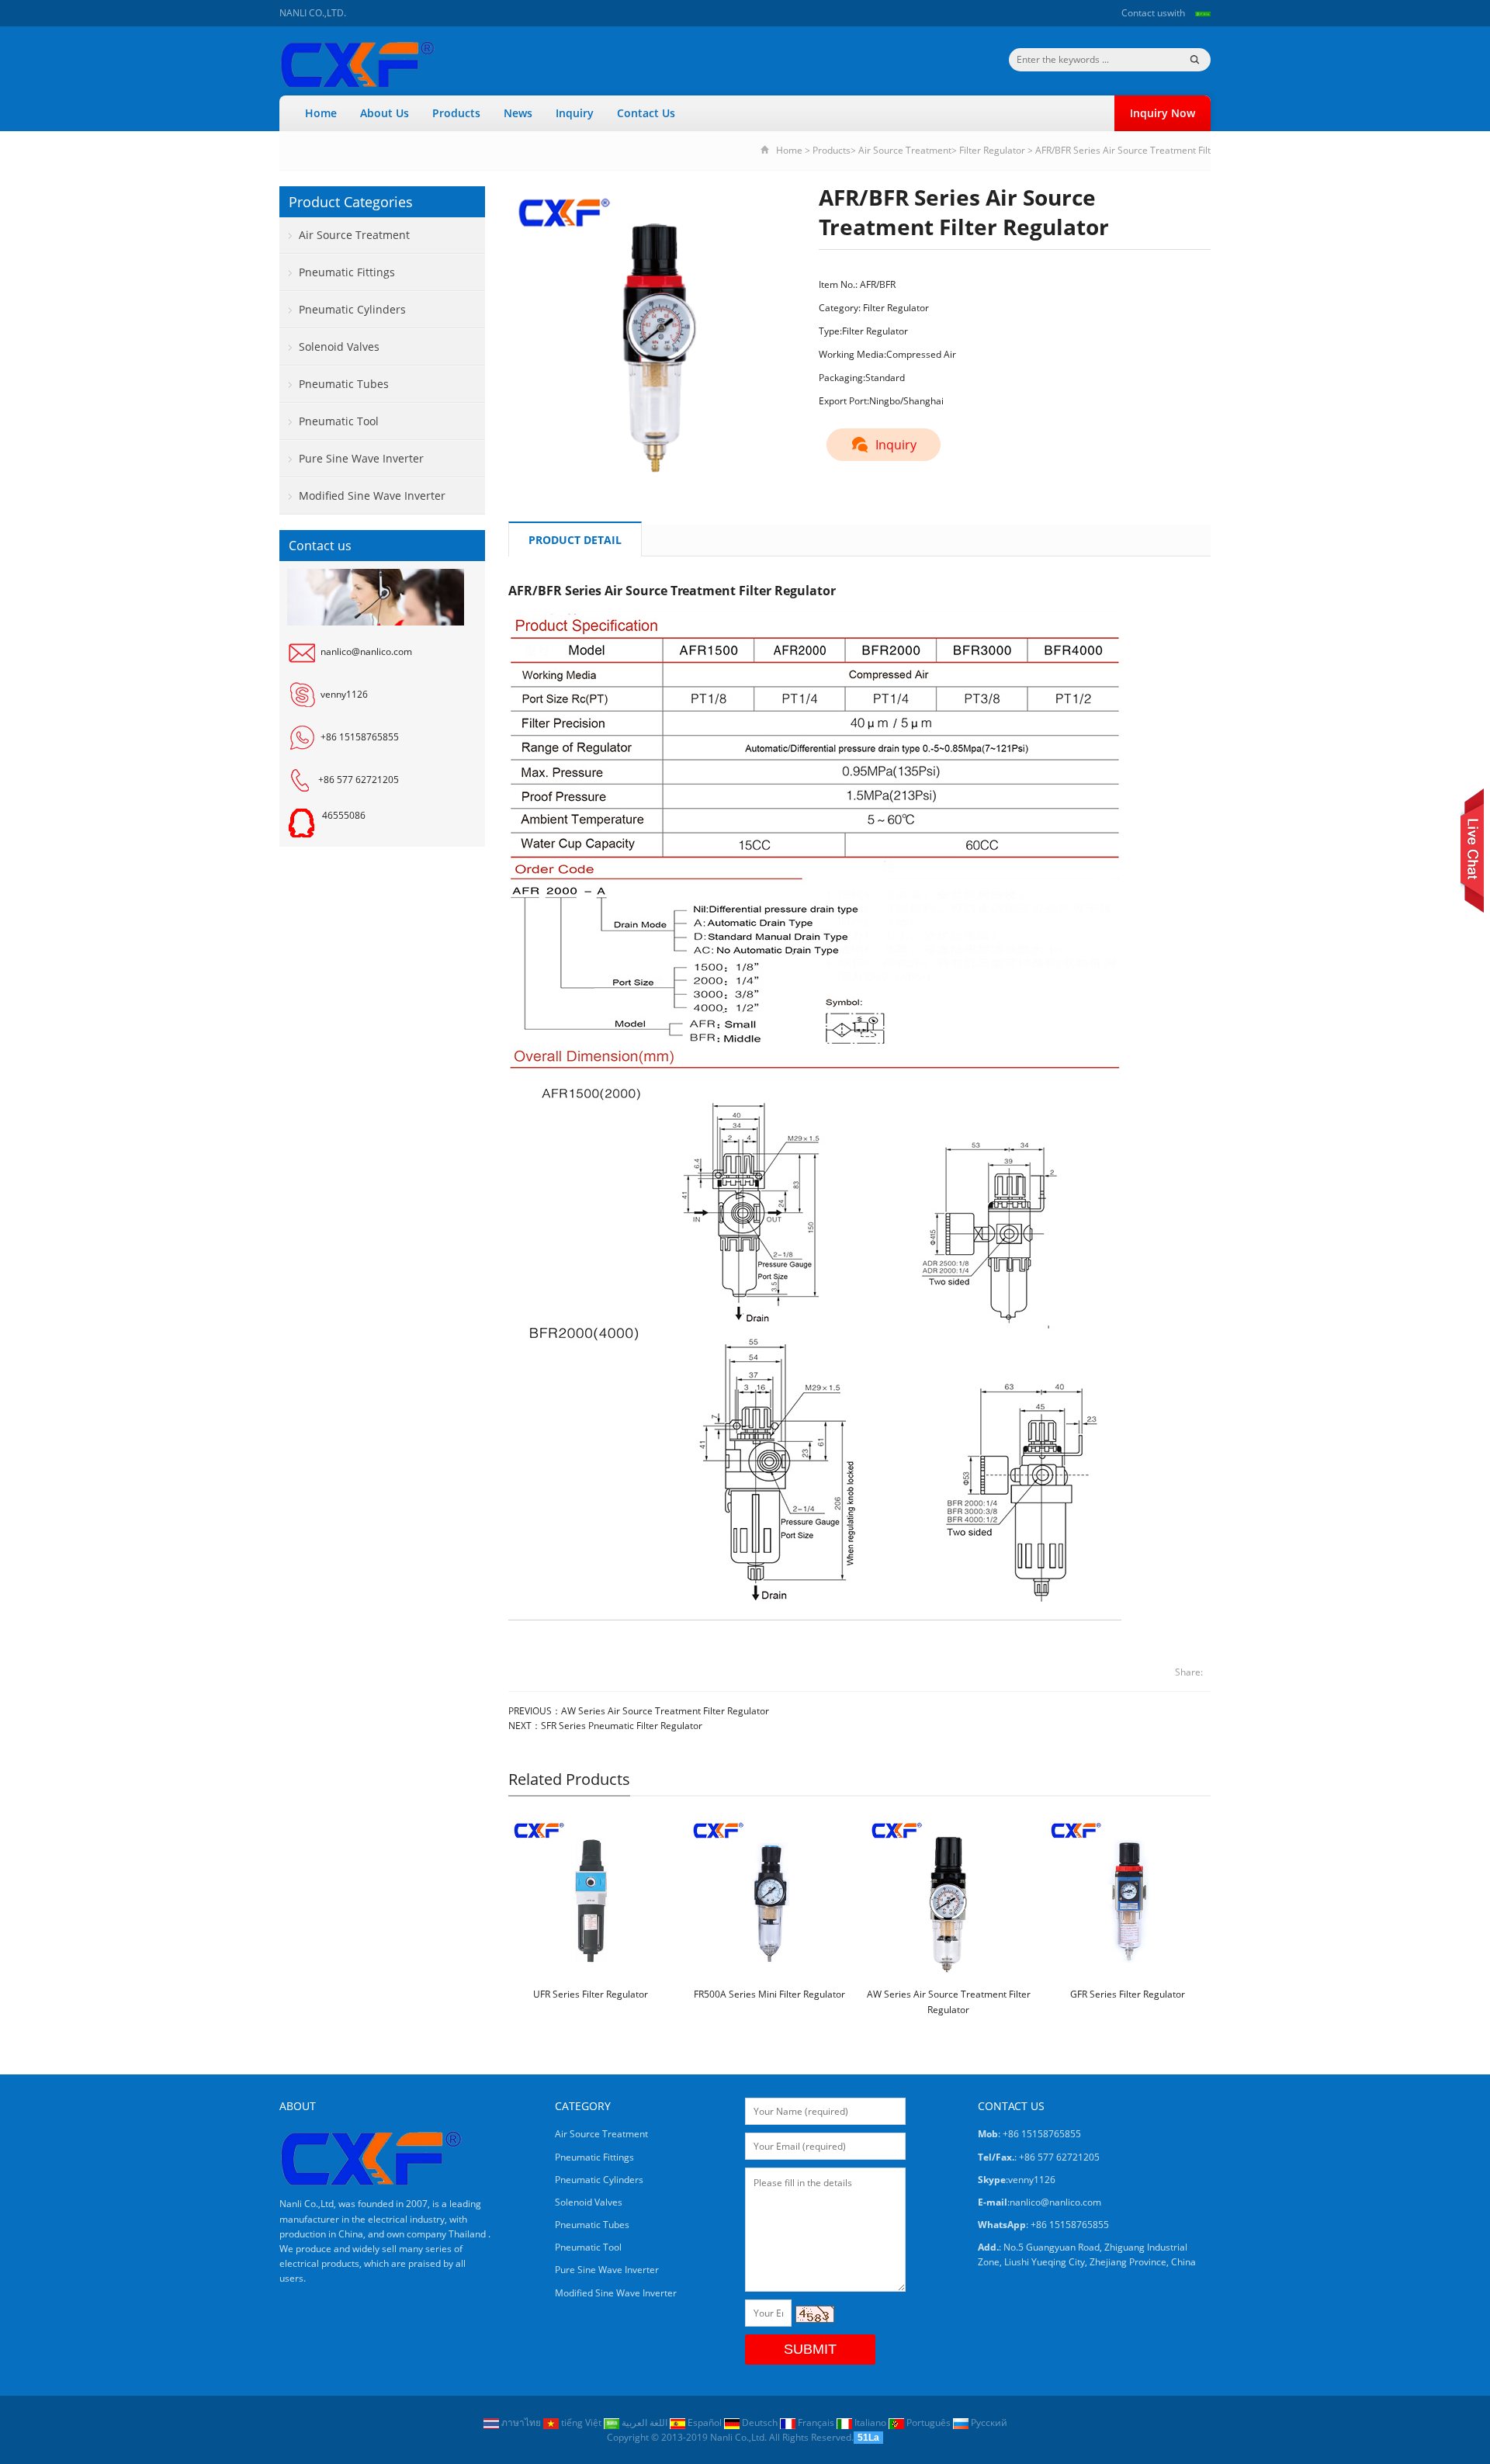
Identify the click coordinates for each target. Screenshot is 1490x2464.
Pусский (988, 2422)
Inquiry (575, 113)
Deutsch (760, 2422)
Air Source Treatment (905, 150)
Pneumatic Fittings (347, 272)
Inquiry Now (1163, 113)
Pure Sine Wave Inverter (361, 458)
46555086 (344, 815)
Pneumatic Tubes (344, 384)
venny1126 (344, 694)
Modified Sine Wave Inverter (372, 496)
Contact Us (646, 113)
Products (456, 113)
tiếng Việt (581, 2422)
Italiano (870, 2422)
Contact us (1144, 13)
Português (929, 2422)
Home (321, 113)
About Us (385, 113)
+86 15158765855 (360, 737)
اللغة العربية (645, 2422)
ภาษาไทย (521, 2422)
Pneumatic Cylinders (352, 309)
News (518, 113)
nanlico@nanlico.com (366, 652)
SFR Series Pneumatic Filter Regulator (622, 1726)
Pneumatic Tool (339, 421)
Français (816, 2422)
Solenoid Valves (339, 347)
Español (705, 2422)
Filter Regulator (992, 150)
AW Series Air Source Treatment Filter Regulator (665, 1711)
